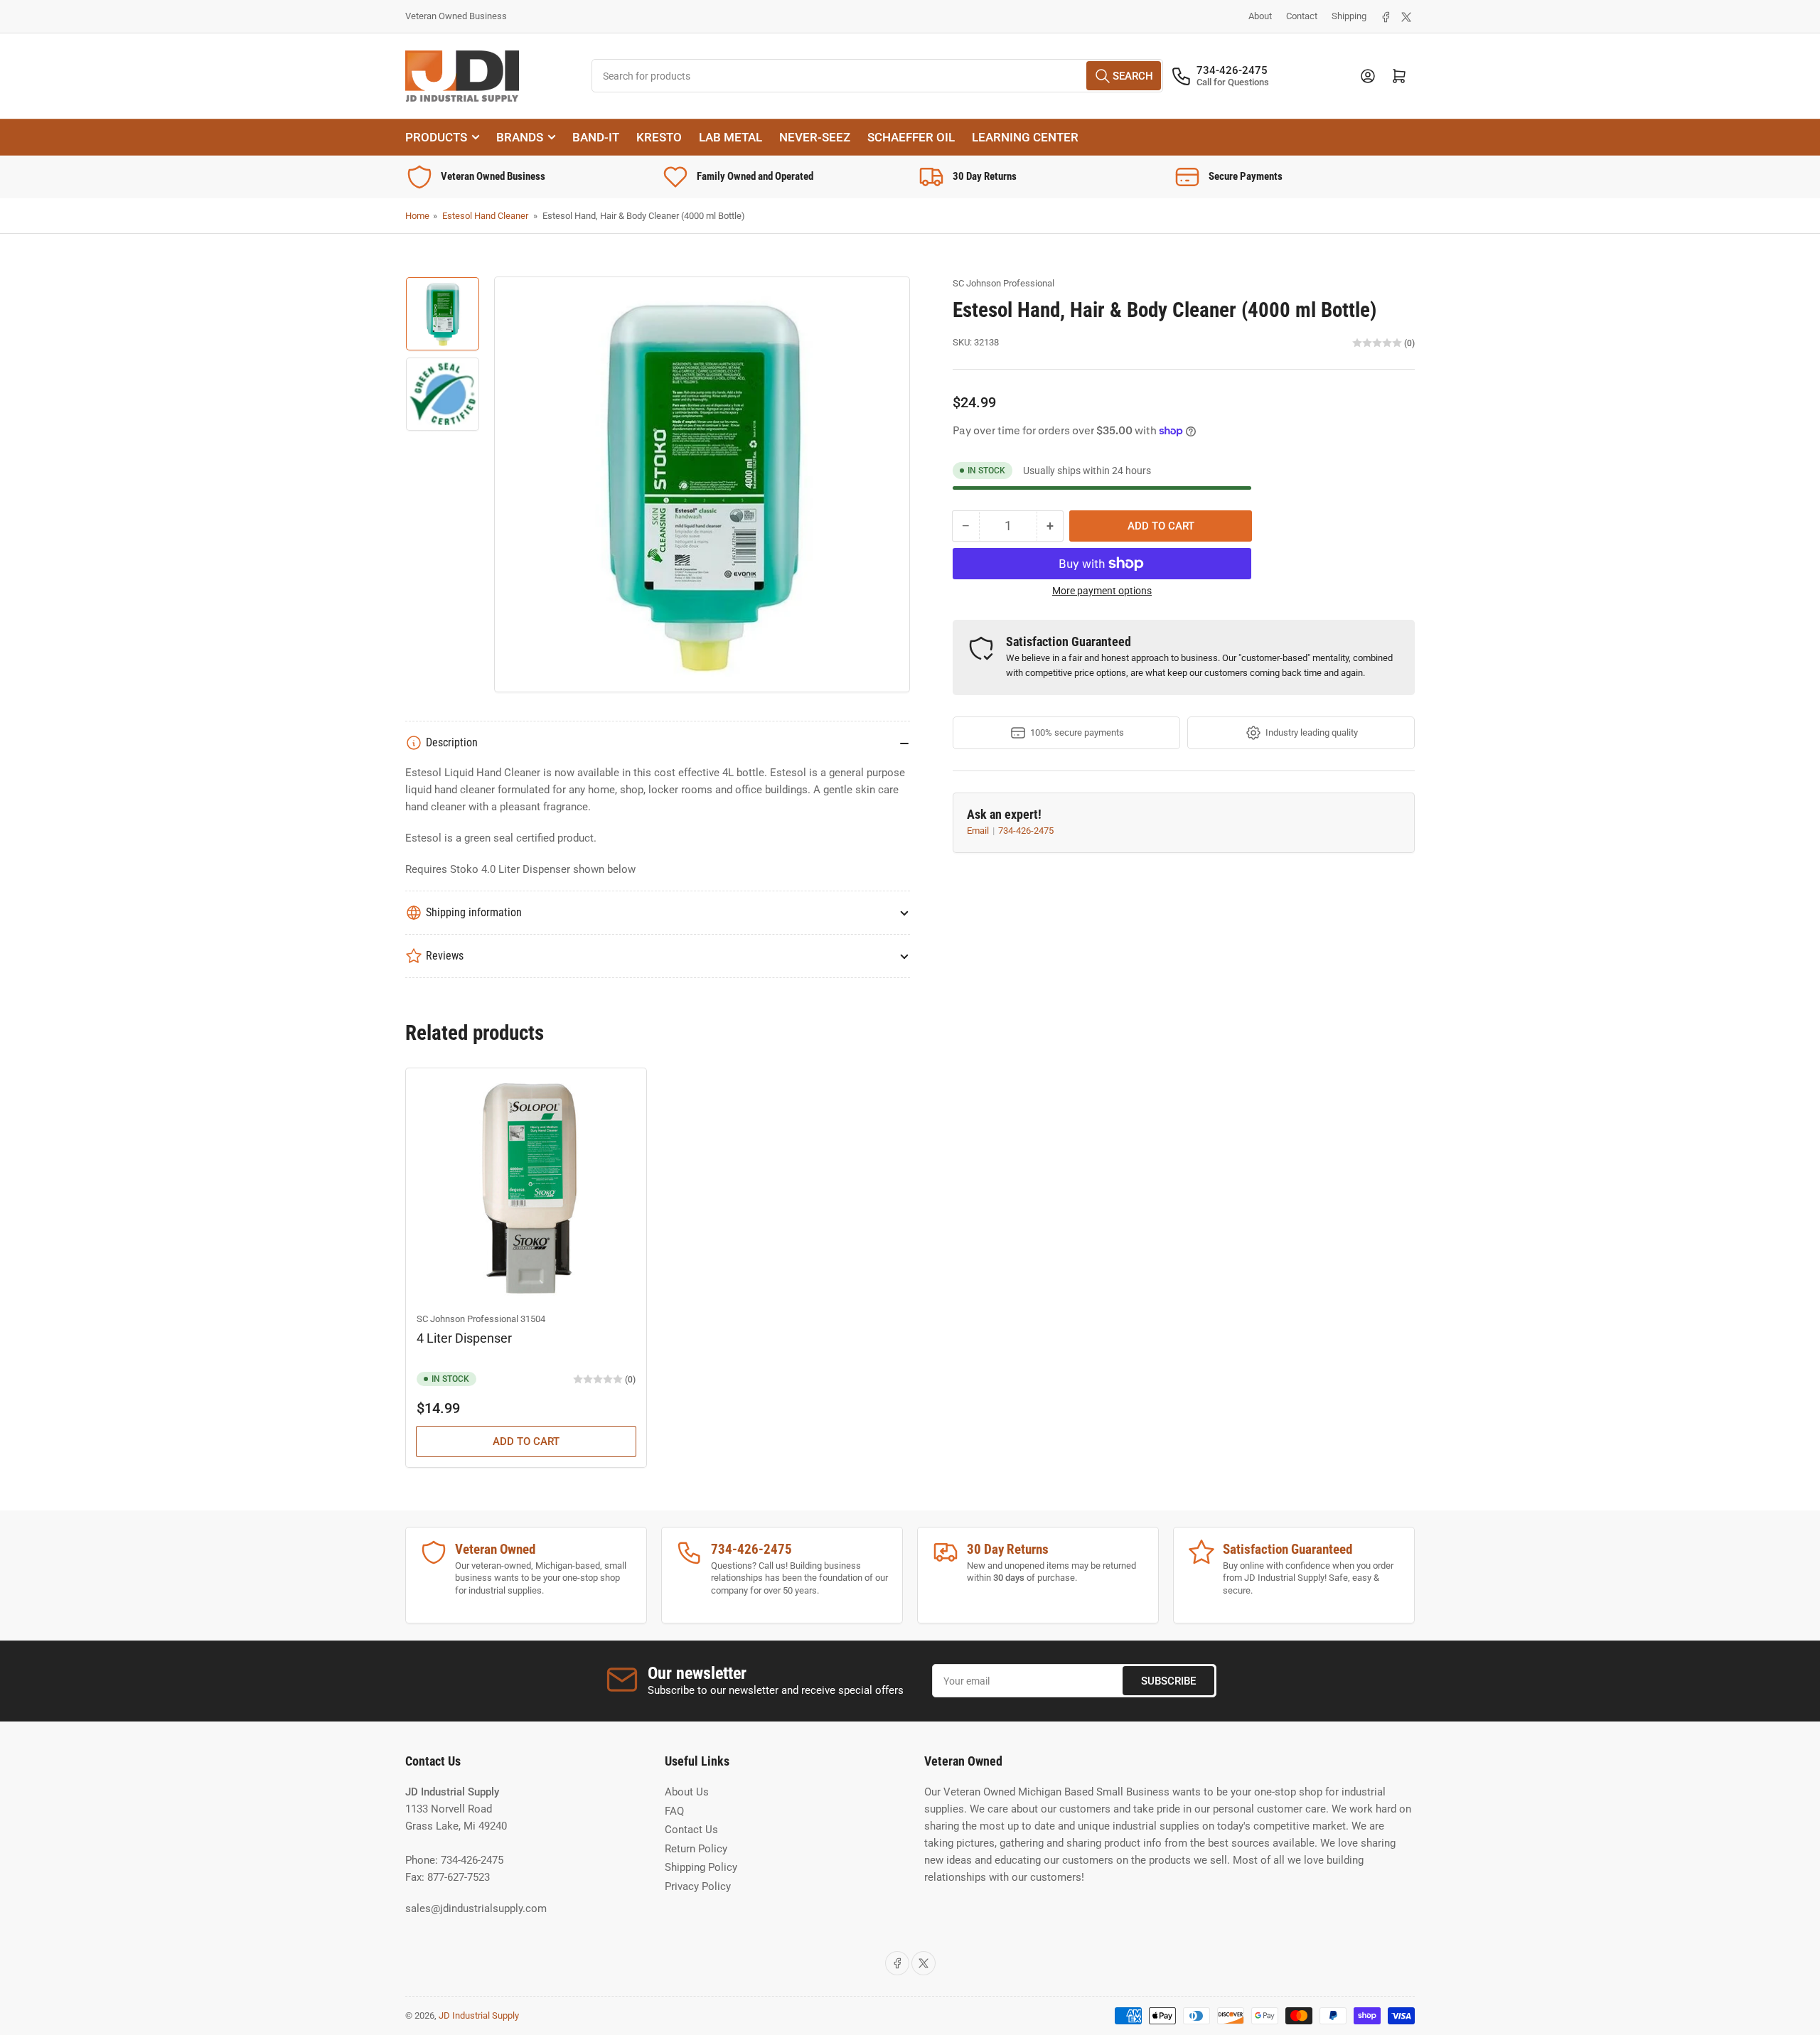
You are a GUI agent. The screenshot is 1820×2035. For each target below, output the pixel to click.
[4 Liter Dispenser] (526, 1188)
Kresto (659, 137)
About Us (687, 1792)
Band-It (596, 137)
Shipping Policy (701, 1867)
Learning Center (1025, 137)
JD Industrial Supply (479, 2015)
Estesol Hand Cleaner (485, 216)
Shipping (1349, 16)
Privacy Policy (698, 1886)
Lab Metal (730, 137)
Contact (1302, 16)
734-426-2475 (1026, 831)
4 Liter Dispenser (464, 1338)
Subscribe (1168, 1681)
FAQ (674, 1811)
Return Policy (696, 1849)
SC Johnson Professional (1003, 283)
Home (417, 216)
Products (436, 137)
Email (979, 831)
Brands (520, 137)
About (1260, 16)
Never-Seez (815, 137)
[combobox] (878, 76)
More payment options (1102, 591)
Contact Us (691, 1830)
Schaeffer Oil (911, 137)
